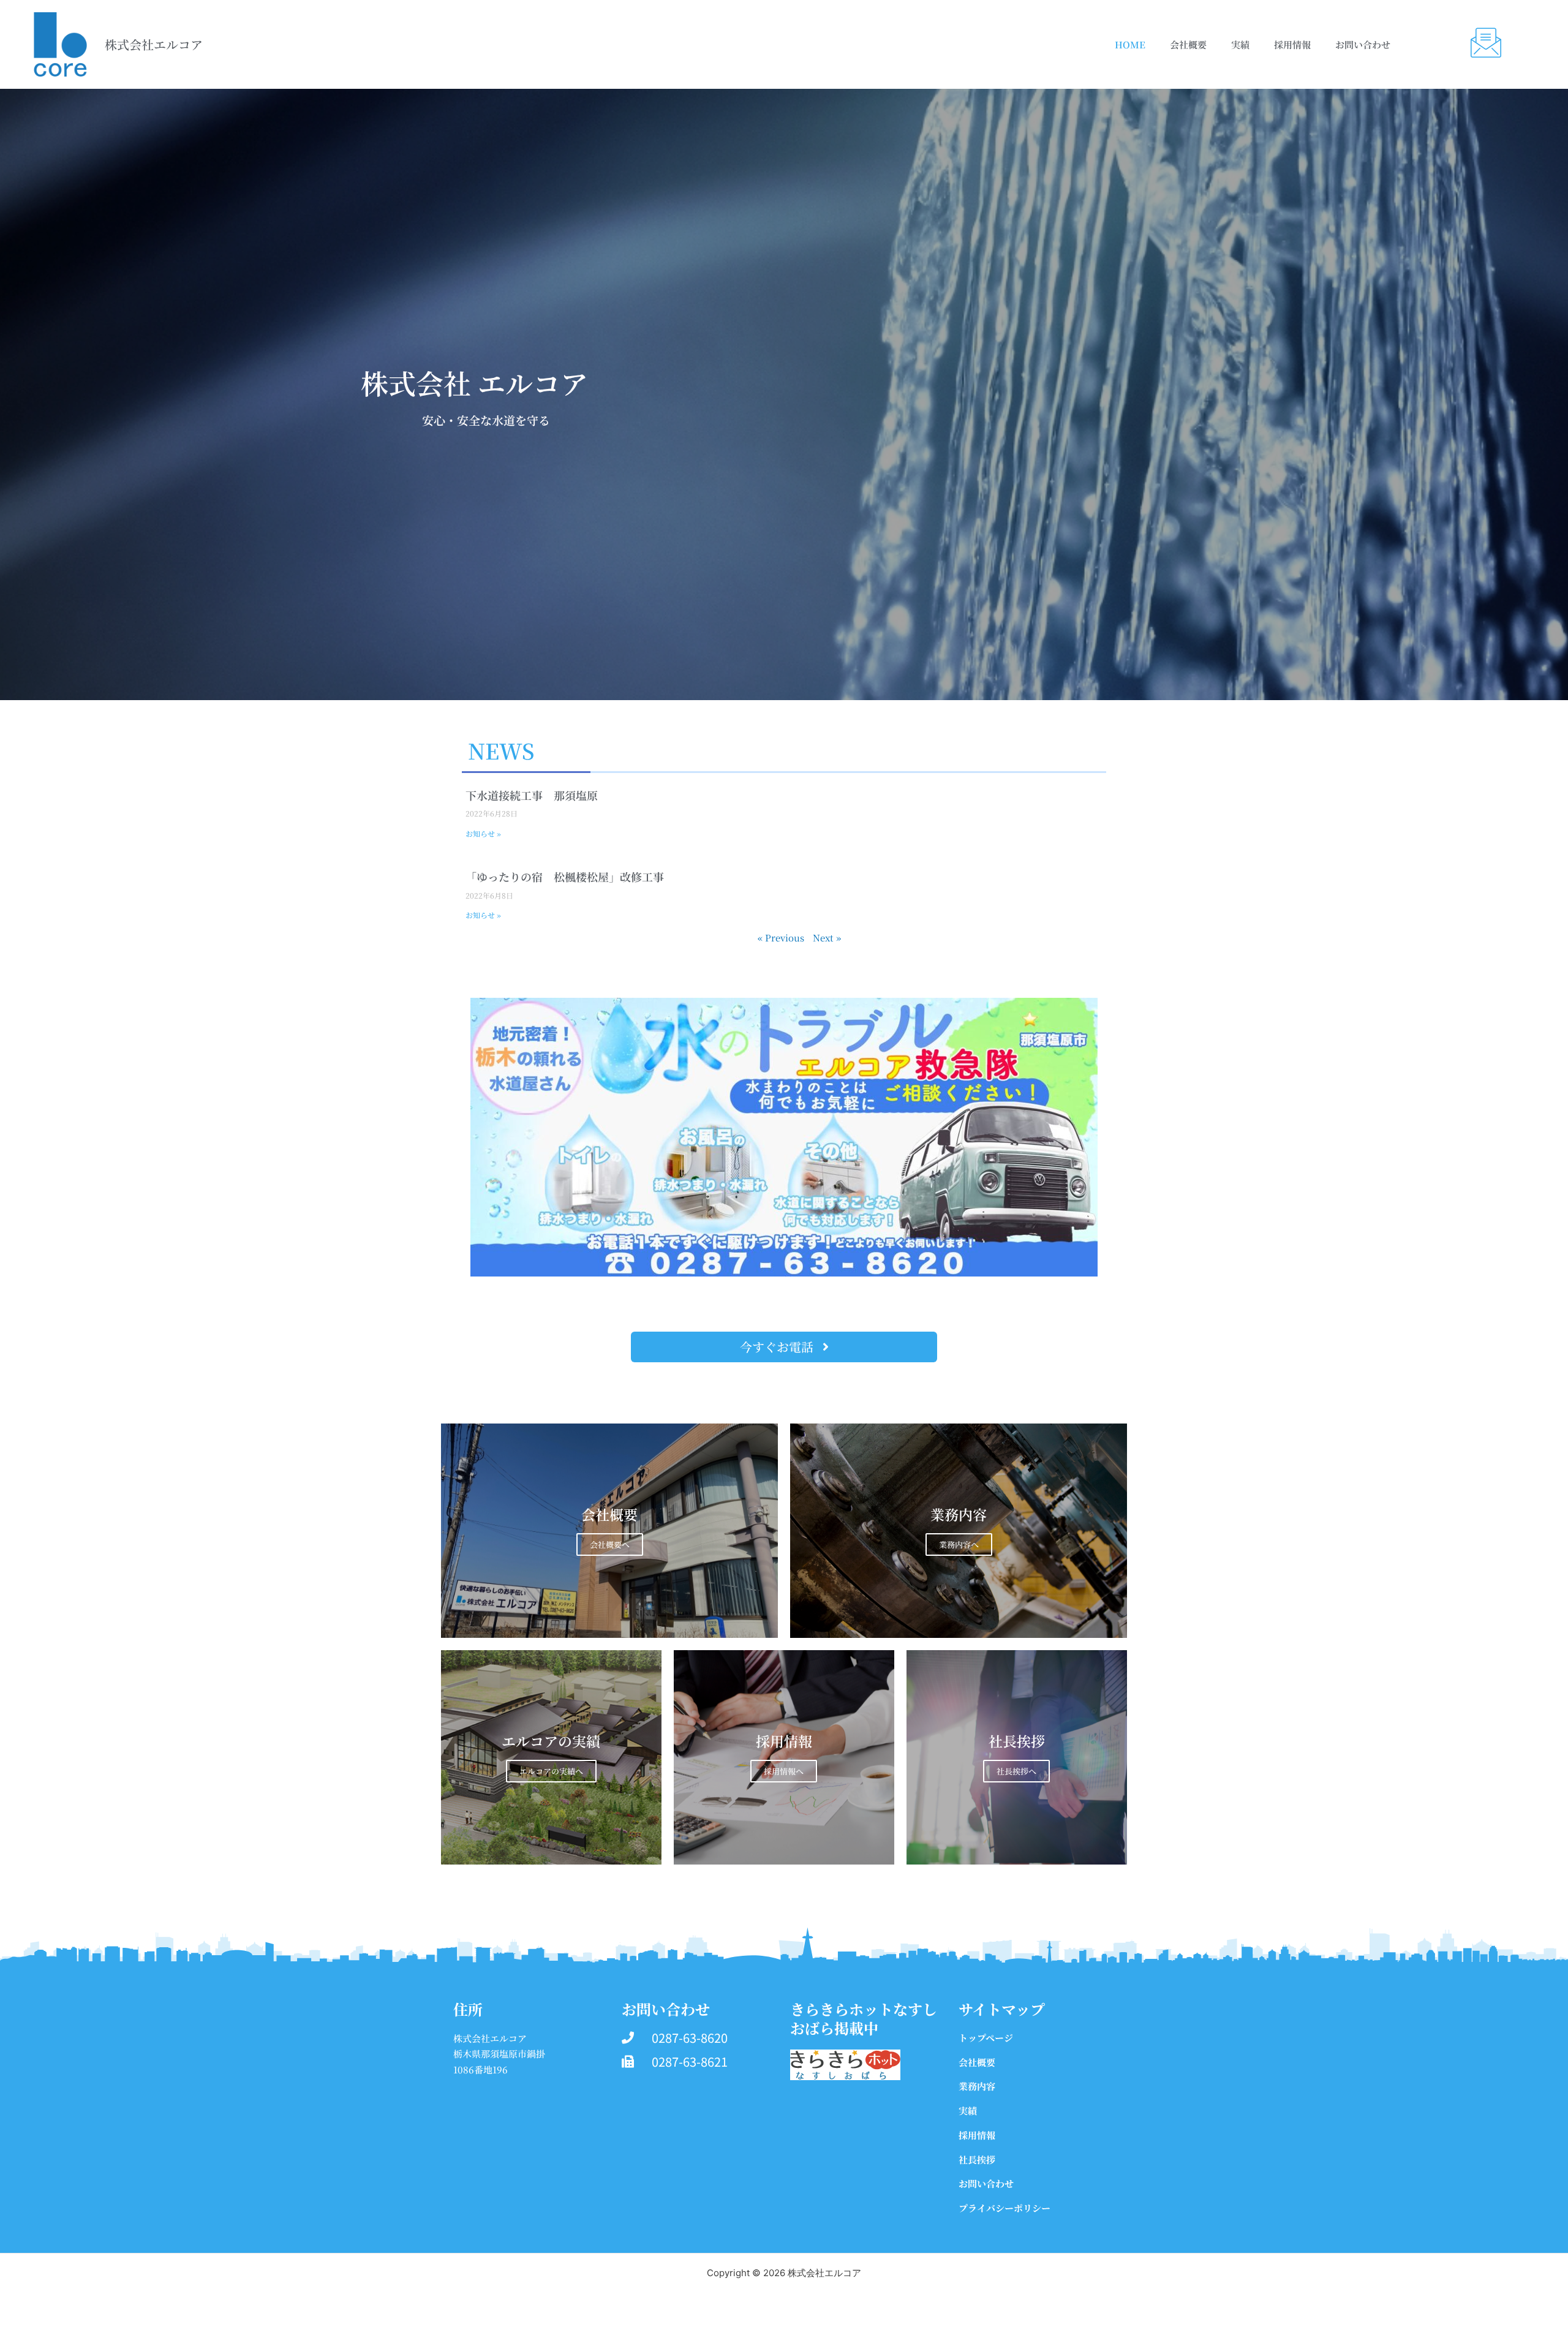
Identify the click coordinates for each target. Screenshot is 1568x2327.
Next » (827, 937)
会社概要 (1188, 44)
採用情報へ (784, 1771)
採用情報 (1292, 44)
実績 (1240, 44)
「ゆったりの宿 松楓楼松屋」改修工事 (565, 877)
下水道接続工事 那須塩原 (532, 795)
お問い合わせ (1363, 44)
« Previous (781, 937)
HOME (1130, 44)
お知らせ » (483, 833)
